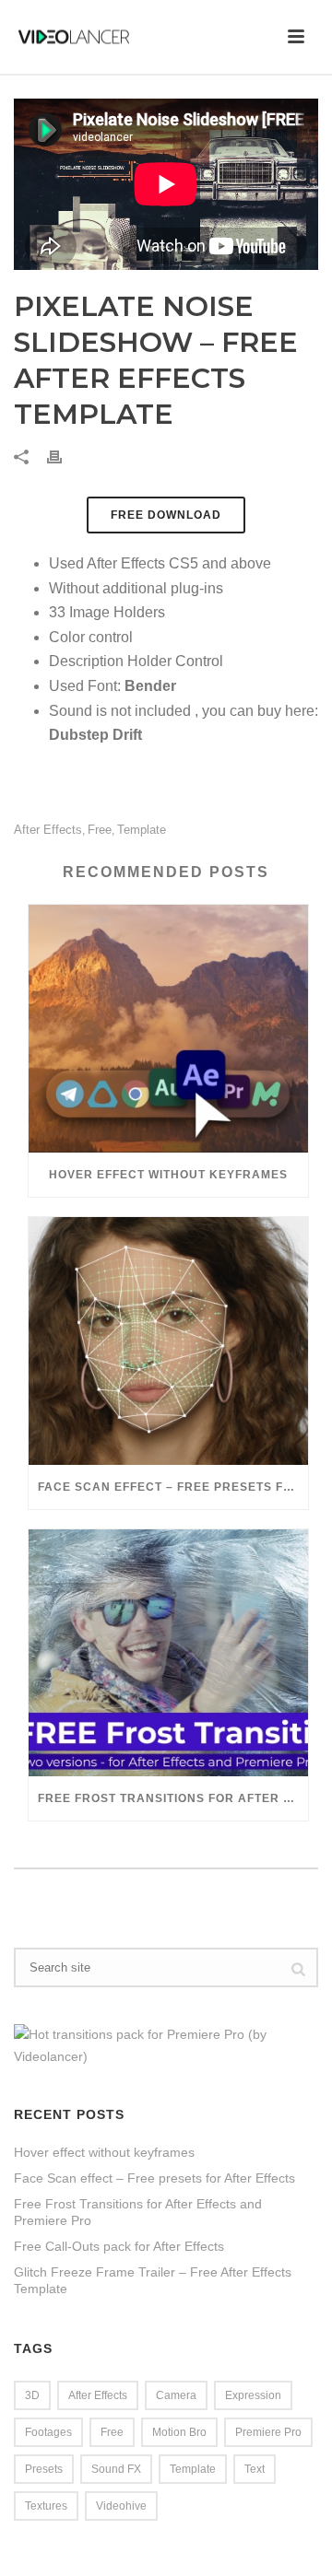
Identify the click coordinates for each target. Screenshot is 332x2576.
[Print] (64, 457)
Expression (253, 2395)
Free (100, 830)
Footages (48, 2432)
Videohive (121, 2506)
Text (255, 2469)
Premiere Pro (268, 2432)
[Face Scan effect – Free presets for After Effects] (168, 1341)
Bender (150, 686)
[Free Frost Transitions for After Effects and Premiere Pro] (168, 1653)
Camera (176, 2395)
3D (32, 2395)
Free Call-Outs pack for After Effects (119, 2246)
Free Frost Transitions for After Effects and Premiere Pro (173, 1798)
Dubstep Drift (95, 735)
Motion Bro (179, 2432)
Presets (44, 2469)
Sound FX (116, 2469)
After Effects (48, 830)
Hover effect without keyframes (168, 1175)
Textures (46, 2506)
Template (142, 830)
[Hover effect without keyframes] (168, 1029)
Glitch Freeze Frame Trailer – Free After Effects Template (153, 2280)
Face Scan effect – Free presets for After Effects (173, 1487)
